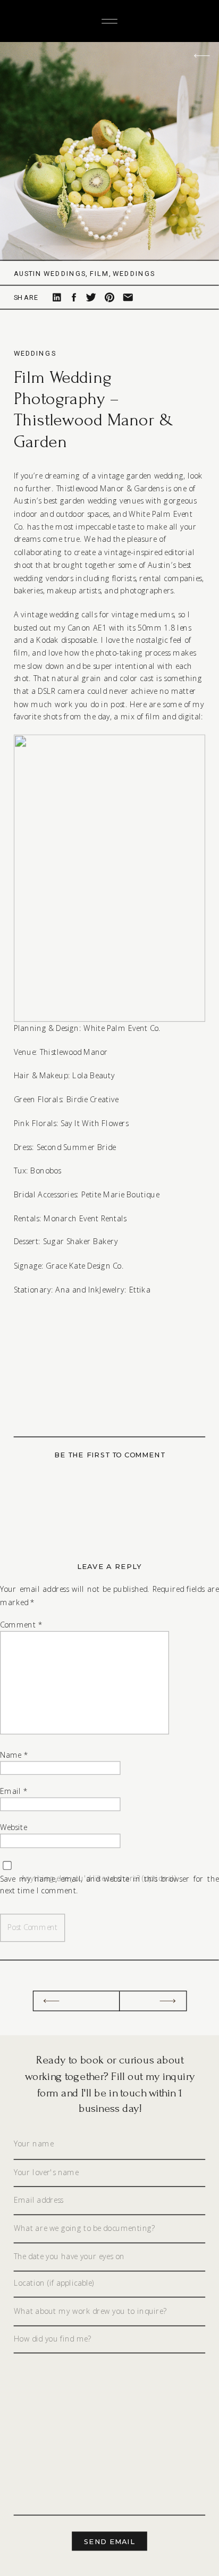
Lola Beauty (92, 1075)
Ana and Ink (77, 1289)
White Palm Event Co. (121, 1028)
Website (14, 1828)
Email (14, 1791)
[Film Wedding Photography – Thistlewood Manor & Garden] (109, 152)
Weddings (35, 353)
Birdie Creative (91, 1099)
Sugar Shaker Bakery (79, 1242)
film (99, 273)
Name (14, 1755)
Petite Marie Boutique (119, 1194)
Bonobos (44, 1170)
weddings (134, 273)
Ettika (139, 1289)
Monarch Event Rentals (84, 1218)
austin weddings (50, 273)
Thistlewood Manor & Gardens (108, 488)
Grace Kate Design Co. (84, 1265)
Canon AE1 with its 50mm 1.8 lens (128, 627)
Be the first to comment (109, 1455)
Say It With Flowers (94, 1123)
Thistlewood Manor (73, 1051)
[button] (110, 879)
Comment (21, 1625)
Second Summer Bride (75, 1147)
